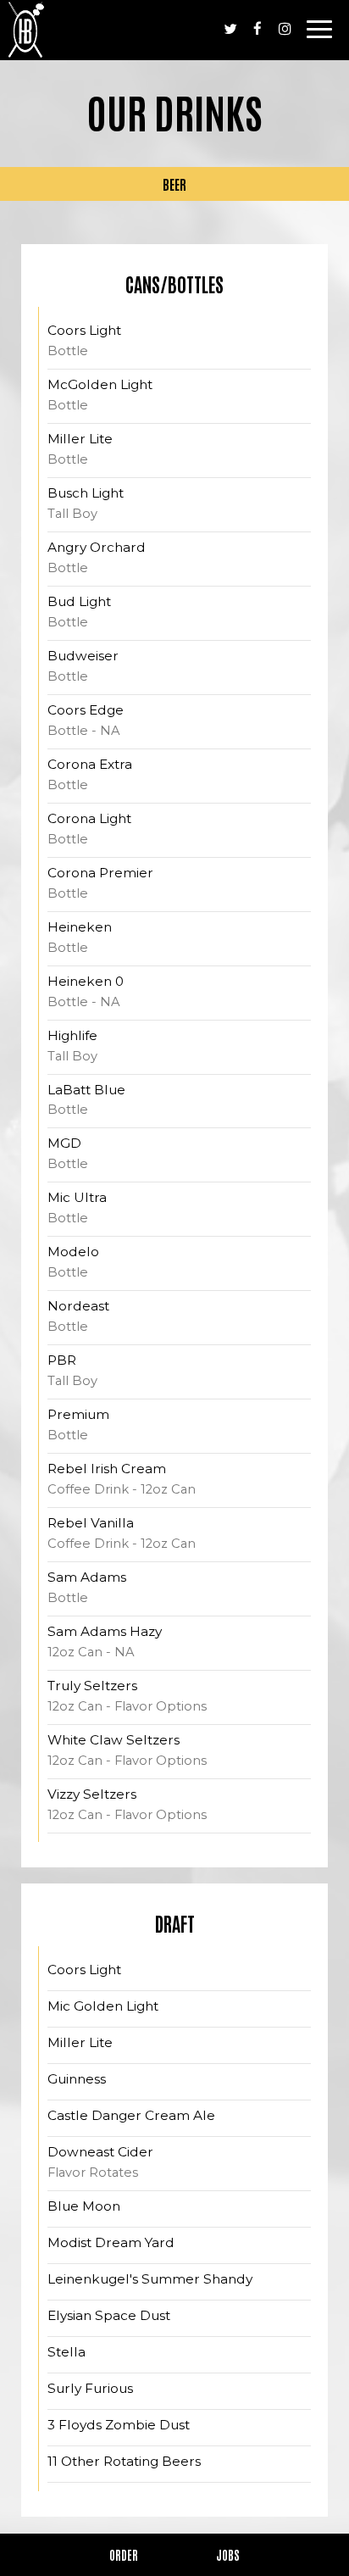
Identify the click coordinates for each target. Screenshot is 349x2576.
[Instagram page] (285, 29)
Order (124, 2555)
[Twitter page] (230, 29)
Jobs (228, 2555)
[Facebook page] (258, 29)
